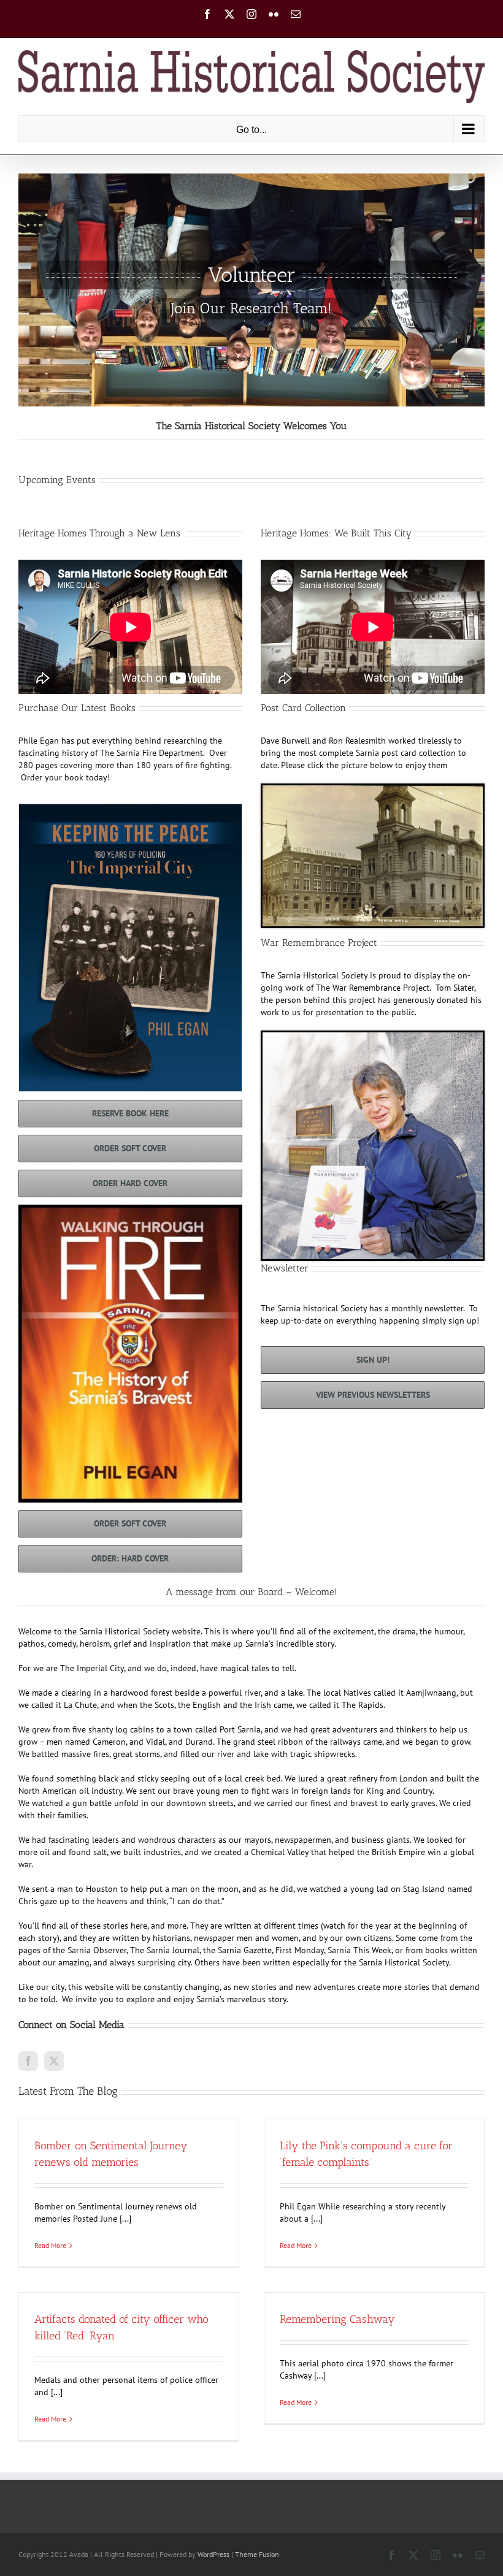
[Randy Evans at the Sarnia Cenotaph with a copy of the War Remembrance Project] (373, 1037)
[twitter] (54, 2061)
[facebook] (28, 2061)
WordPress (213, 2554)
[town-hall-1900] (373, 790)
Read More (50, 2245)
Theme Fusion (257, 2554)
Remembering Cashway (337, 2319)
